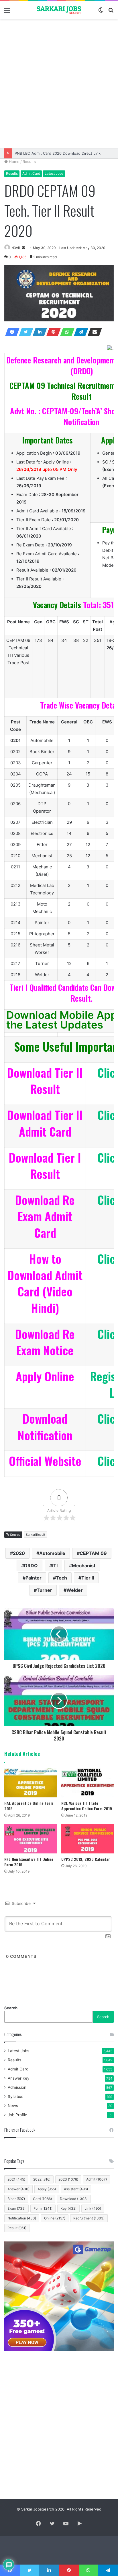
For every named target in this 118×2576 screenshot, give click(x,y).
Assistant (76, 2189)
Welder (75, 1590)
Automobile (52, 1553)
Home (14, 162)
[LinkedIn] (38, 332)
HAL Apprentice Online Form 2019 (29, 1806)
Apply (47, 2189)
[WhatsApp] (66, 332)
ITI (55, 1566)
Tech (61, 1578)
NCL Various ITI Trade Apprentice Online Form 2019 (87, 1806)
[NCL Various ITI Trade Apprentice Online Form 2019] (87, 1783)
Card (42, 2199)
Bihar (16, 2199)
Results (29, 162)
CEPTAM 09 (93, 1553)
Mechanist (84, 1566)
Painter (34, 1578)
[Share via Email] (93, 332)
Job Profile (17, 2115)
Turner (44, 1590)
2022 (42, 2179)
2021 (16, 2179)
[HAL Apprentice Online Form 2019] (31, 1783)
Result (17, 2228)
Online (55, 2218)
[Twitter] (24, 332)
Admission (17, 2087)
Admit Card (31, 173)
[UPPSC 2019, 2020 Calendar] (87, 1839)
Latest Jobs (54, 173)
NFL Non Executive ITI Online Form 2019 (29, 1862)
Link (93, 2208)
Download (74, 2199)
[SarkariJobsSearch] (59, 10)
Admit (97, 2179)
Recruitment (89, 2218)
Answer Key (19, 2078)
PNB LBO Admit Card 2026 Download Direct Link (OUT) (64, 153)
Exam (16, 2208)
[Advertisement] (59, 83)
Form (43, 2208)
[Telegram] (79, 332)
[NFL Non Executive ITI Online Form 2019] (31, 1839)
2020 (19, 1553)
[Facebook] (11, 332)
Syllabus (15, 2096)
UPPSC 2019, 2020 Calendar (86, 1859)
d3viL (16, 248)
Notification (22, 2218)
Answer (18, 2189)
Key (68, 2208)
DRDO (31, 1566)
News (13, 2106)
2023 (68, 2179)
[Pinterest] (52, 332)
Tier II (88, 1578)
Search (11, 2008)
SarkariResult (36, 1535)
